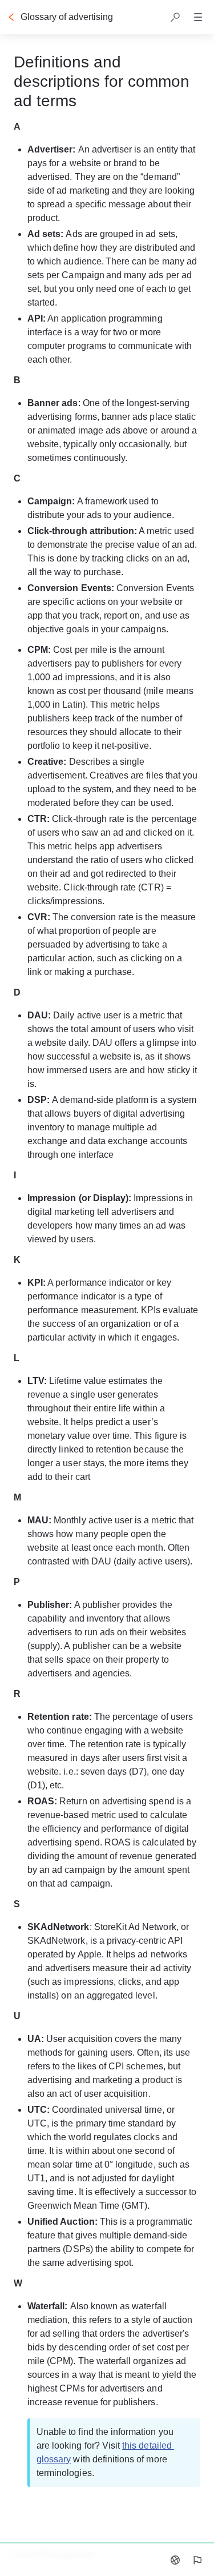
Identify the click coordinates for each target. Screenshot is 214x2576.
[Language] (175, 2560)
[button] (175, 17)
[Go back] (11, 17)
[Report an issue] (197, 2560)
